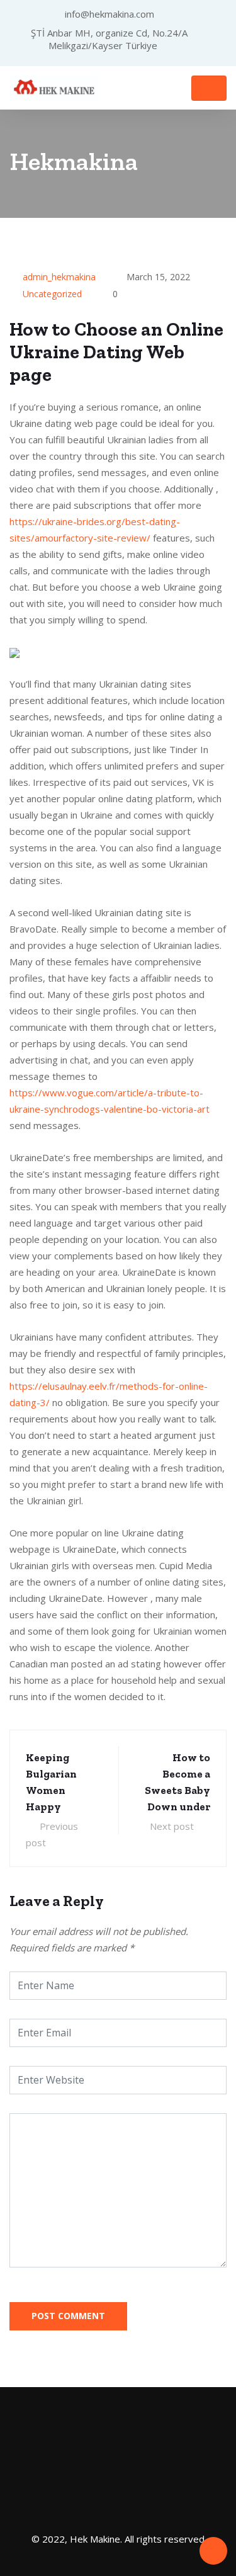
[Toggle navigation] (209, 88)
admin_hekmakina (59, 277)
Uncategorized (52, 294)
